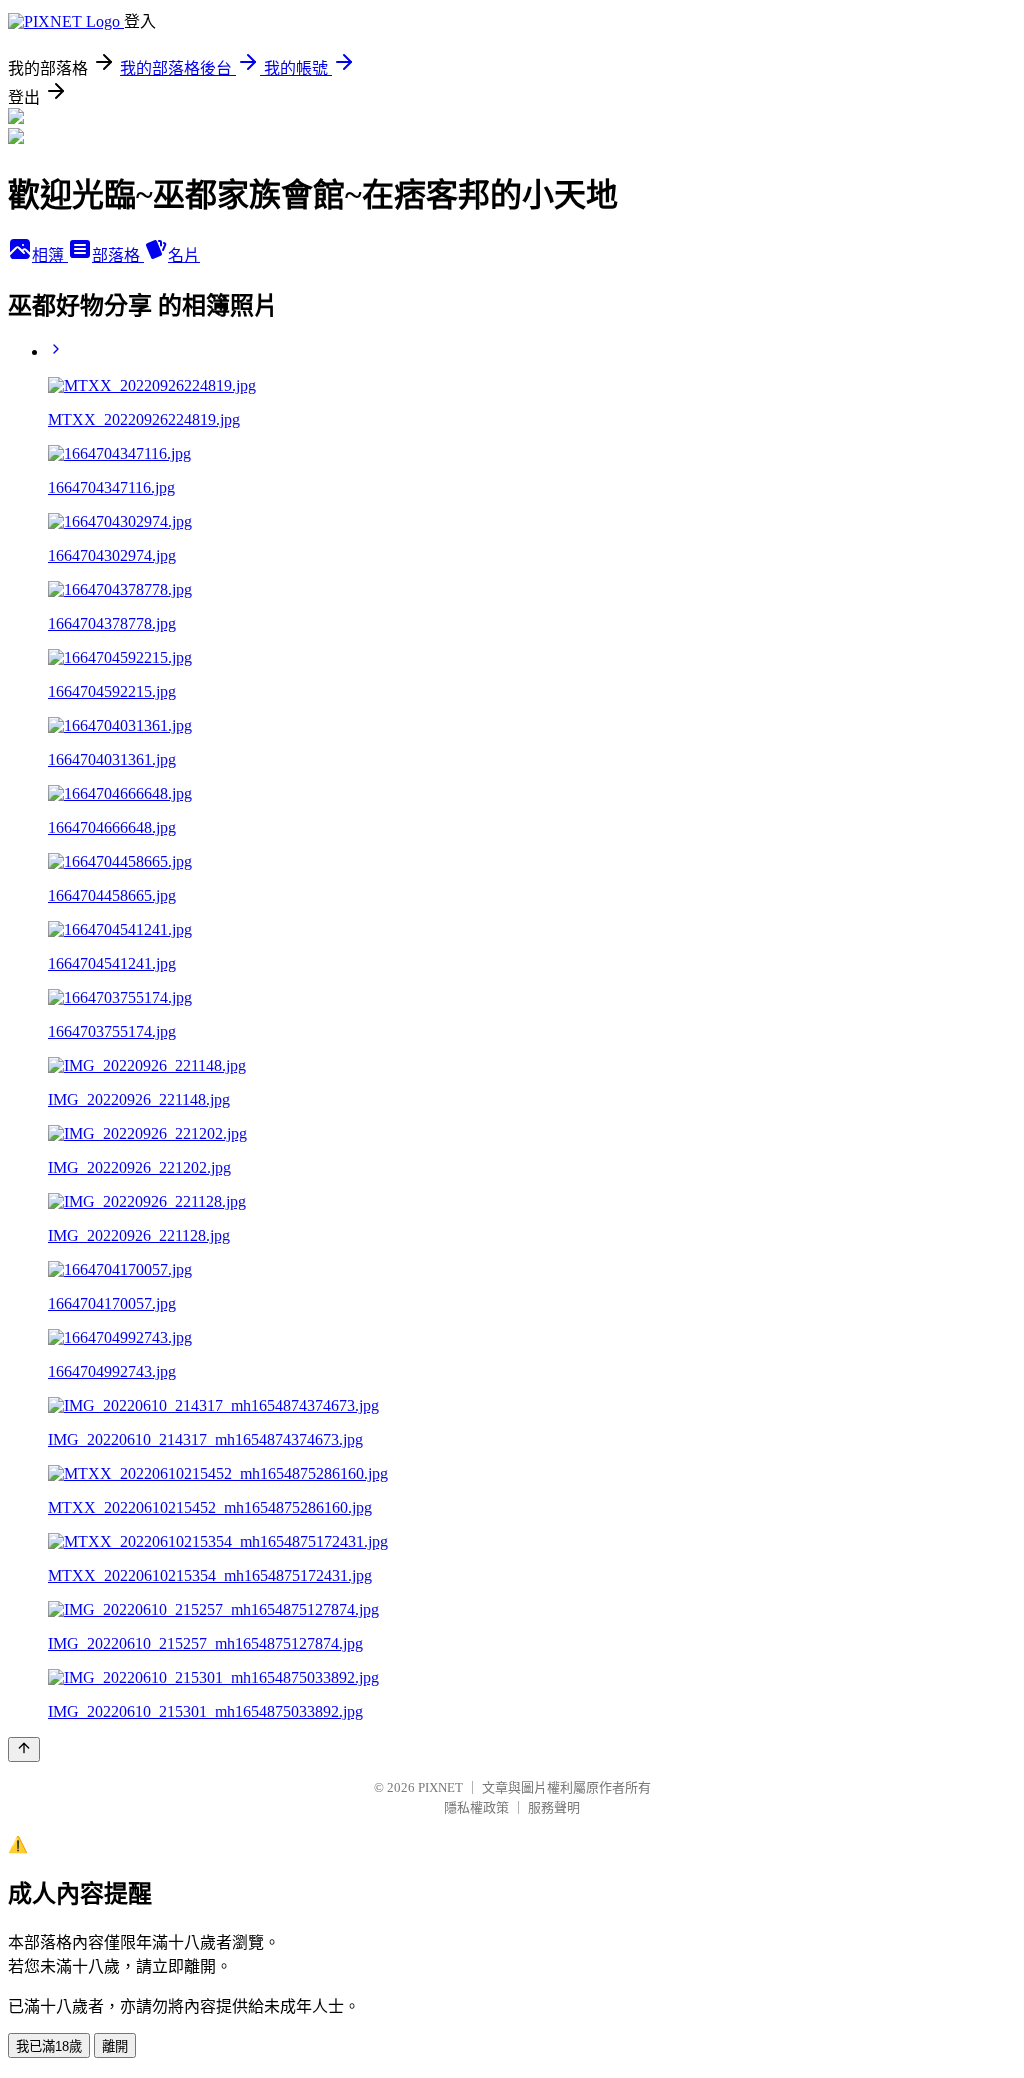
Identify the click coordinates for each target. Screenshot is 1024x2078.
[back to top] (24, 1749)
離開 (115, 2046)
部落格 (118, 255)
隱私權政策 (476, 1807)
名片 (184, 255)
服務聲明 (554, 1807)
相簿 (50, 255)
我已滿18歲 (49, 2046)
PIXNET (440, 1787)
